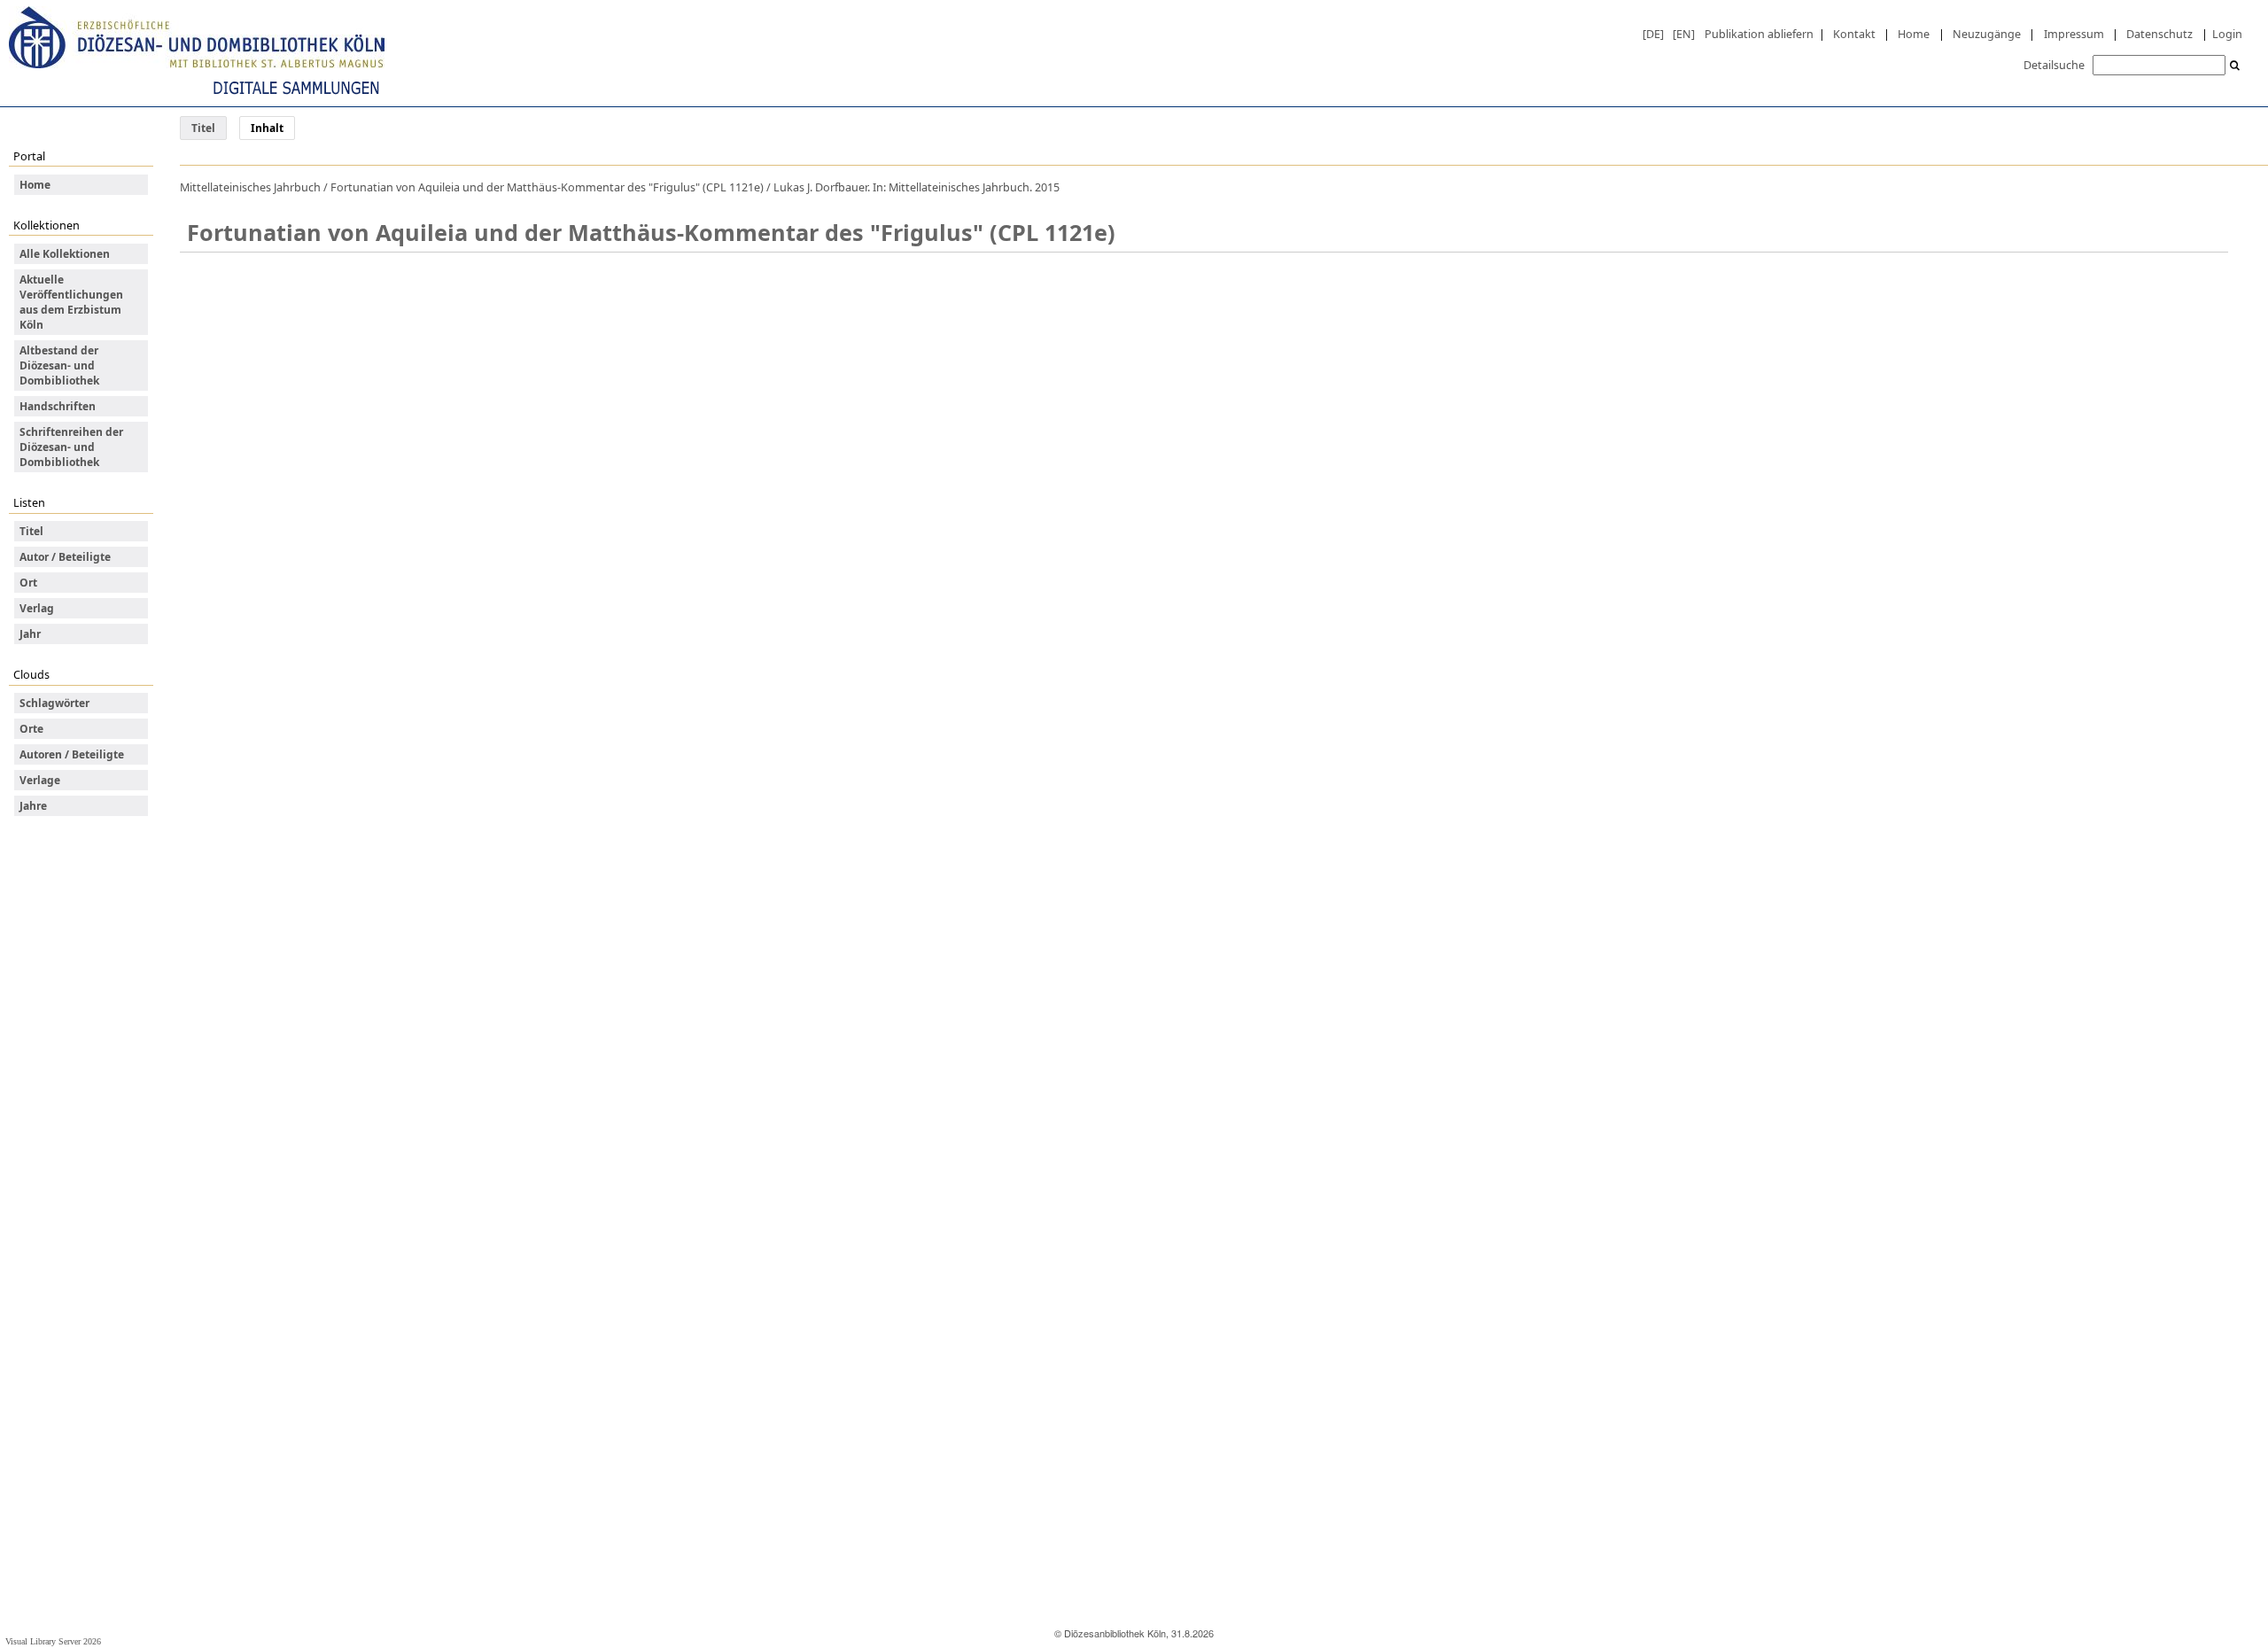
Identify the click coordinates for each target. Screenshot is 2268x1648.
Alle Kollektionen (65, 254)
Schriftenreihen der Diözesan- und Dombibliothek (71, 447)
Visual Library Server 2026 (53, 1641)
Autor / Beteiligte (65, 557)
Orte (31, 729)
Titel (203, 128)
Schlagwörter (54, 703)
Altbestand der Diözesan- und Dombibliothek (59, 365)
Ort (28, 583)
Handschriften (58, 406)
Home (1914, 34)
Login (2227, 34)
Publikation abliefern (1759, 34)
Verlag (37, 608)
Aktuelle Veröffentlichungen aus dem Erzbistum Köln (71, 302)
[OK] (2235, 66)
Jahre (33, 806)
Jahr (30, 634)
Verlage (40, 780)
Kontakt (1854, 34)
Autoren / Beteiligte (72, 754)
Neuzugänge (1987, 34)
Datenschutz (2159, 34)
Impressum (2074, 34)
